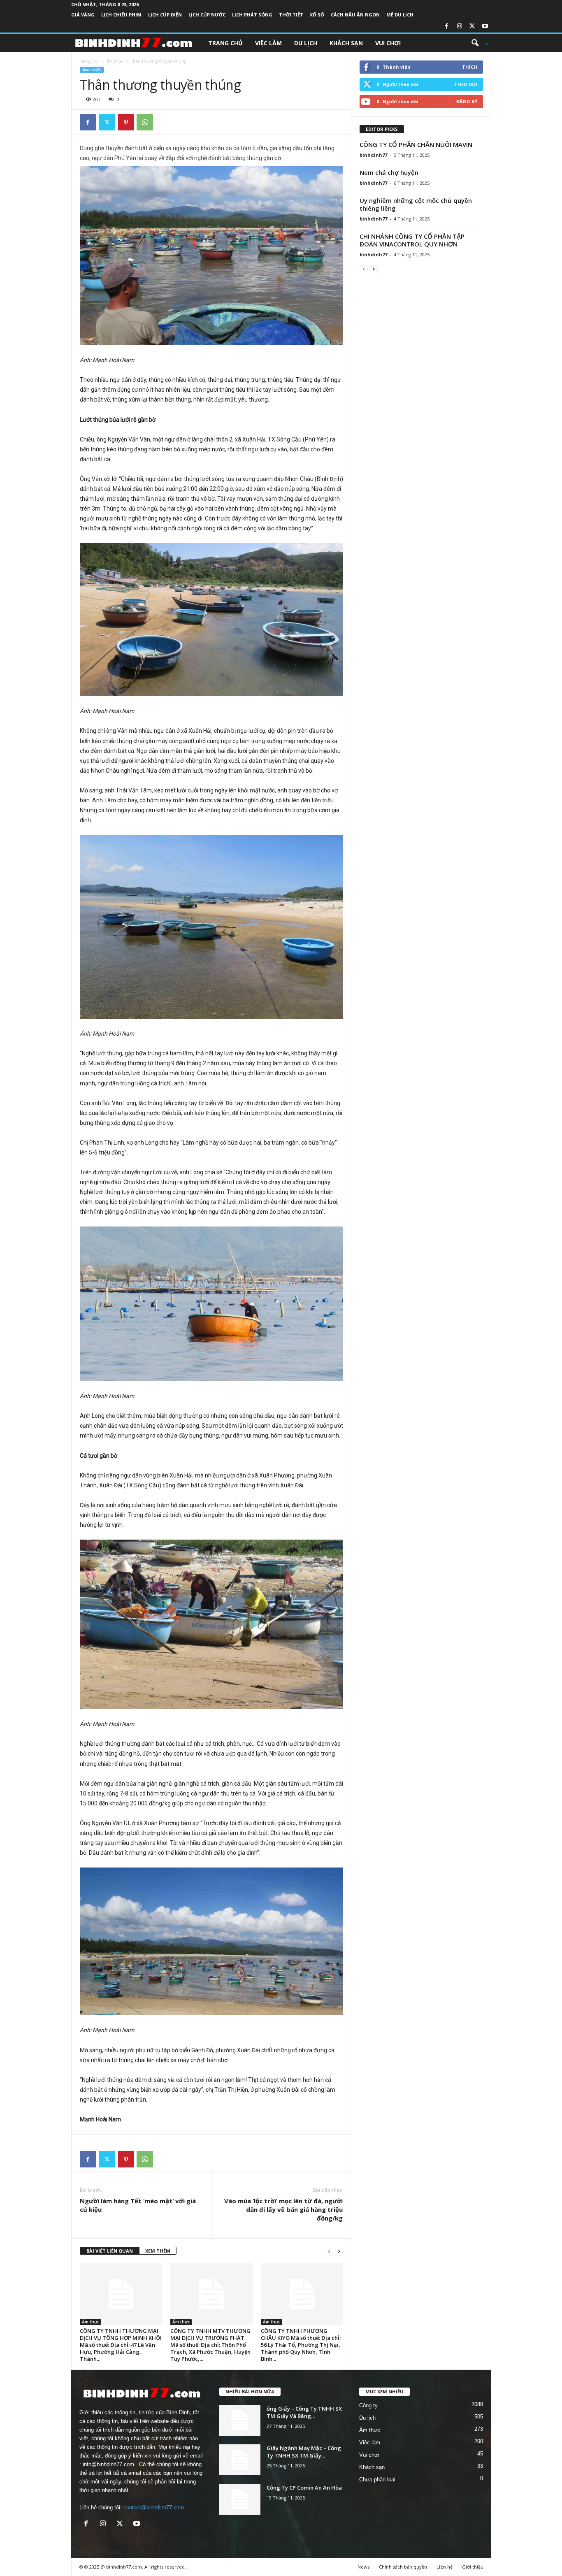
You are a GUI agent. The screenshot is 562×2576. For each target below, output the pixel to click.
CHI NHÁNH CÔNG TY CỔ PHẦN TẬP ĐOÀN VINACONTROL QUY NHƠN (412, 240)
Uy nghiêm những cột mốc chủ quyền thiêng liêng (416, 204)
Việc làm (268, 43)
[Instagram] (460, 27)
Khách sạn (346, 43)
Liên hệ (445, 2567)
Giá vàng (83, 15)
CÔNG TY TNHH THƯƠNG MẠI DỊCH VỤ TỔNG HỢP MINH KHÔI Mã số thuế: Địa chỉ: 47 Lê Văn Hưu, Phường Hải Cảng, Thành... (121, 2345)
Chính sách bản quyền (403, 2567)
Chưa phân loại (377, 2480)
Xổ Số (317, 15)
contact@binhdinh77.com (154, 2507)
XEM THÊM (158, 2251)
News (363, 2567)
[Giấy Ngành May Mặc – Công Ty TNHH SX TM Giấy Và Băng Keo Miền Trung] (240, 2460)
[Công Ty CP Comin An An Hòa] (240, 2499)
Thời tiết (291, 15)
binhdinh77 (373, 155)
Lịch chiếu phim (121, 15)
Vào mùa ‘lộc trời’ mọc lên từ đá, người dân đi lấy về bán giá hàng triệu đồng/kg (283, 2209)
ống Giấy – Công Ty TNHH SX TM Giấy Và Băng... (304, 2412)
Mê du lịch (400, 15)
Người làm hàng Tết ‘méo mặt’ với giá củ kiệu (138, 2205)
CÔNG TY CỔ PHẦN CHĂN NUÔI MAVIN (416, 144)
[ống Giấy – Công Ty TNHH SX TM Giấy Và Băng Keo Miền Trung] (240, 2420)
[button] (477, 43)
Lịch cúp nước (207, 15)
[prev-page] (329, 2251)
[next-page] (339, 2251)
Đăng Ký (467, 101)
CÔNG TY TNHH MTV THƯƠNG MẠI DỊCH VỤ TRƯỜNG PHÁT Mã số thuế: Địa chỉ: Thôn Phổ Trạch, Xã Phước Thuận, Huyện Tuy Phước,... (210, 2345)
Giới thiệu (473, 2567)
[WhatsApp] (145, 122)
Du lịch (306, 43)
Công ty (368, 2405)
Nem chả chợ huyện (389, 172)
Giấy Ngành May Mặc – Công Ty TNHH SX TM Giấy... (304, 2452)
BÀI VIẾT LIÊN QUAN (110, 2251)
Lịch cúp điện (165, 15)
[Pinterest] (126, 122)
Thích (470, 67)
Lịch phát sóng (252, 15)
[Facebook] (447, 27)
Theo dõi (466, 84)
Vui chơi (388, 43)
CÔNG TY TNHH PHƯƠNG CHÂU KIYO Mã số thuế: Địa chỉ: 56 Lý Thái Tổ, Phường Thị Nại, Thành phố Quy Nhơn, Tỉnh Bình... (301, 2345)
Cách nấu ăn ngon (355, 15)
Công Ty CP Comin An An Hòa (304, 2488)
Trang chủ (225, 43)
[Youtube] (485, 27)
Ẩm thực (115, 61)
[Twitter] (472, 27)
